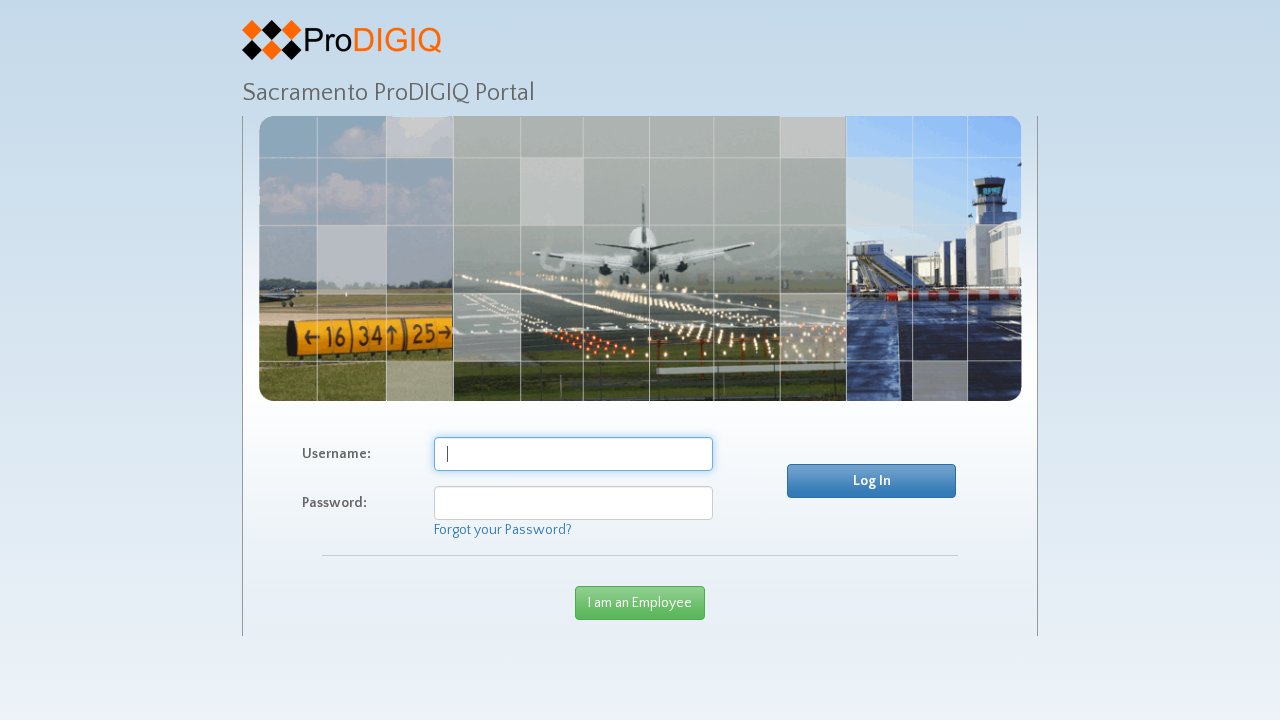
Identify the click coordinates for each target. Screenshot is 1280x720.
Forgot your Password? (503, 530)
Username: (336, 454)
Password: (334, 503)
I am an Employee (640, 603)
